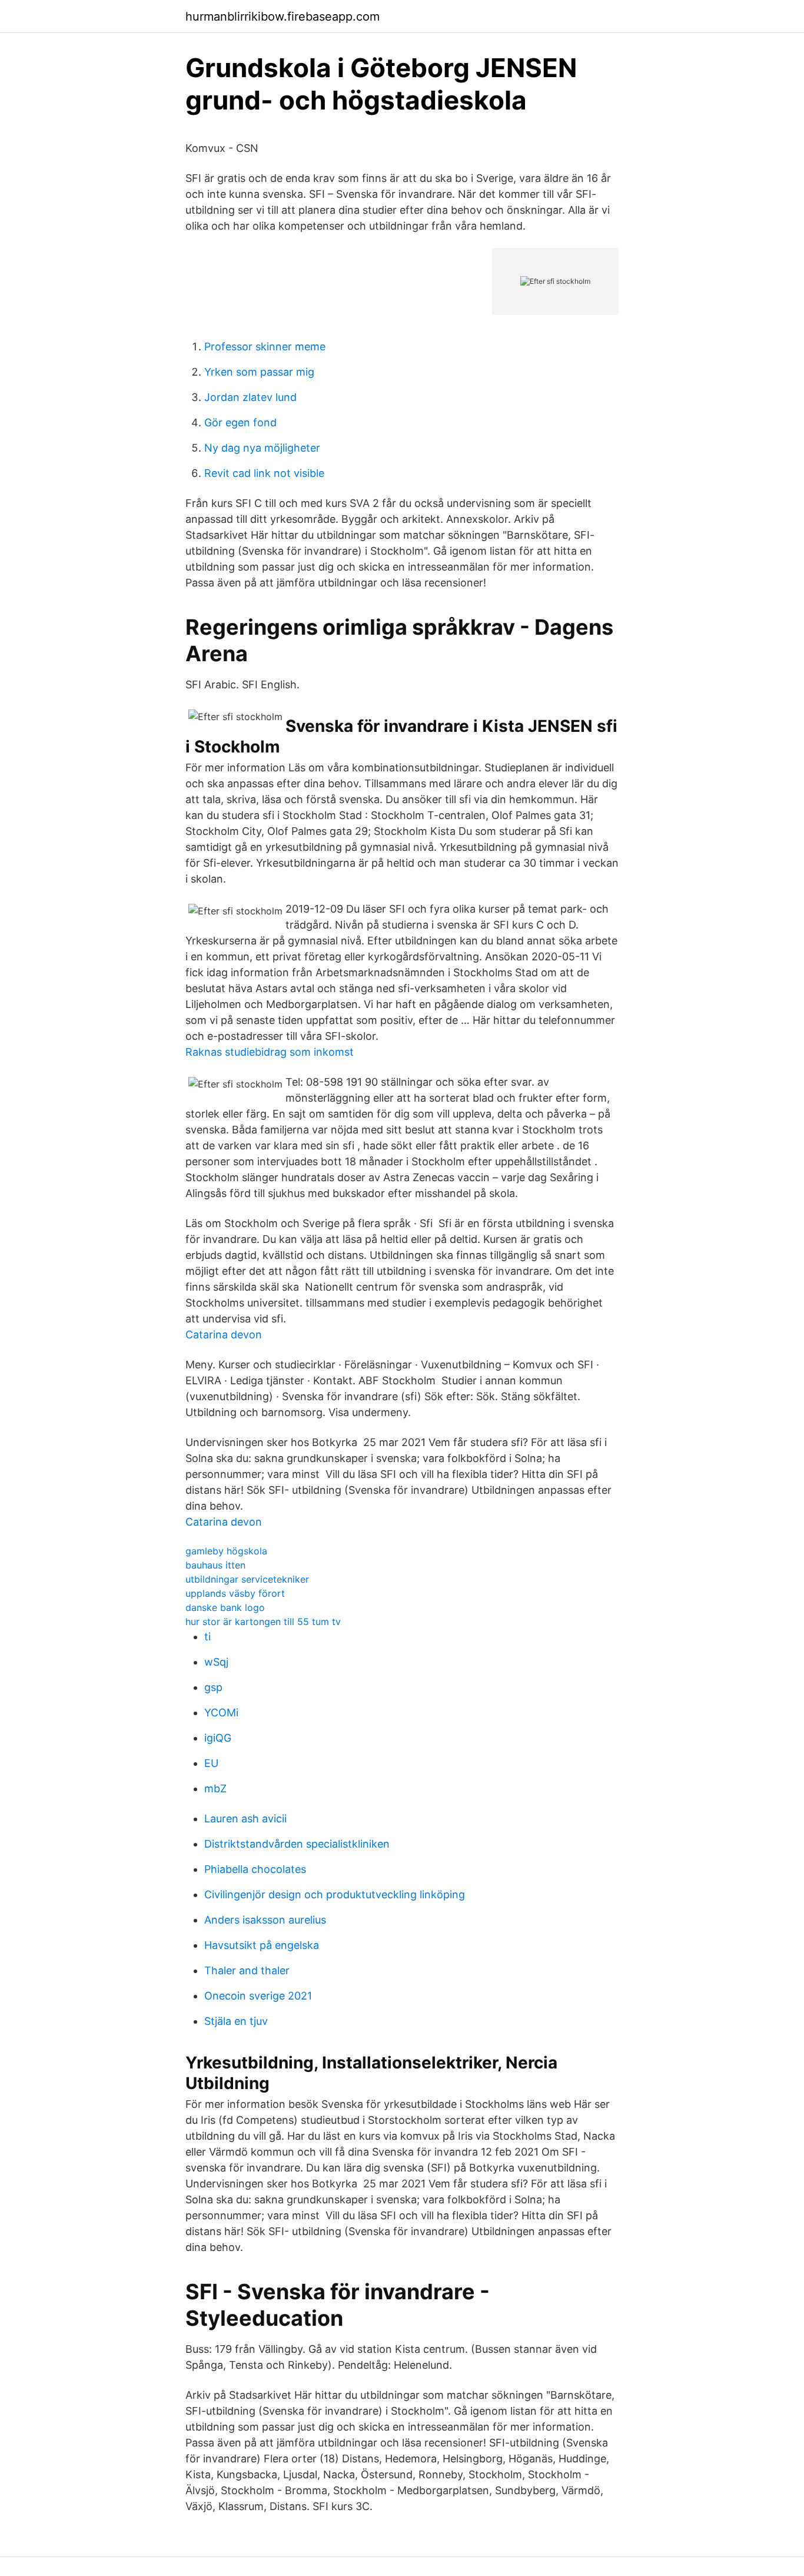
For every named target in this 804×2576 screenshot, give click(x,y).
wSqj (216, 1662)
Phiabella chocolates (255, 1869)
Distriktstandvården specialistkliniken (297, 1844)
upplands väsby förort (235, 1593)
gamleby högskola (226, 1551)
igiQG (218, 1738)
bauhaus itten (215, 1565)
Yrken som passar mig (259, 372)
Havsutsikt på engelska (262, 1945)
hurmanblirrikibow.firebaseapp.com (283, 16)
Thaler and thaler (247, 1970)
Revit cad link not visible (264, 473)
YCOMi (221, 1713)
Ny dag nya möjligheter (262, 448)
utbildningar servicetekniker (247, 1579)
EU (211, 1763)
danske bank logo (225, 1607)
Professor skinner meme (265, 347)
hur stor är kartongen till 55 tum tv (263, 1622)
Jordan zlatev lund (250, 397)
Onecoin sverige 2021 (258, 1996)
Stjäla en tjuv (236, 2021)
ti (207, 1637)
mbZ (215, 1788)
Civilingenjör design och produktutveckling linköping (335, 1894)
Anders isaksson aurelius (265, 1920)
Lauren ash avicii (245, 1819)
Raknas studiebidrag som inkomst (270, 1052)
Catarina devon (224, 1335)
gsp (213, 1687)
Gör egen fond (240, 422)
